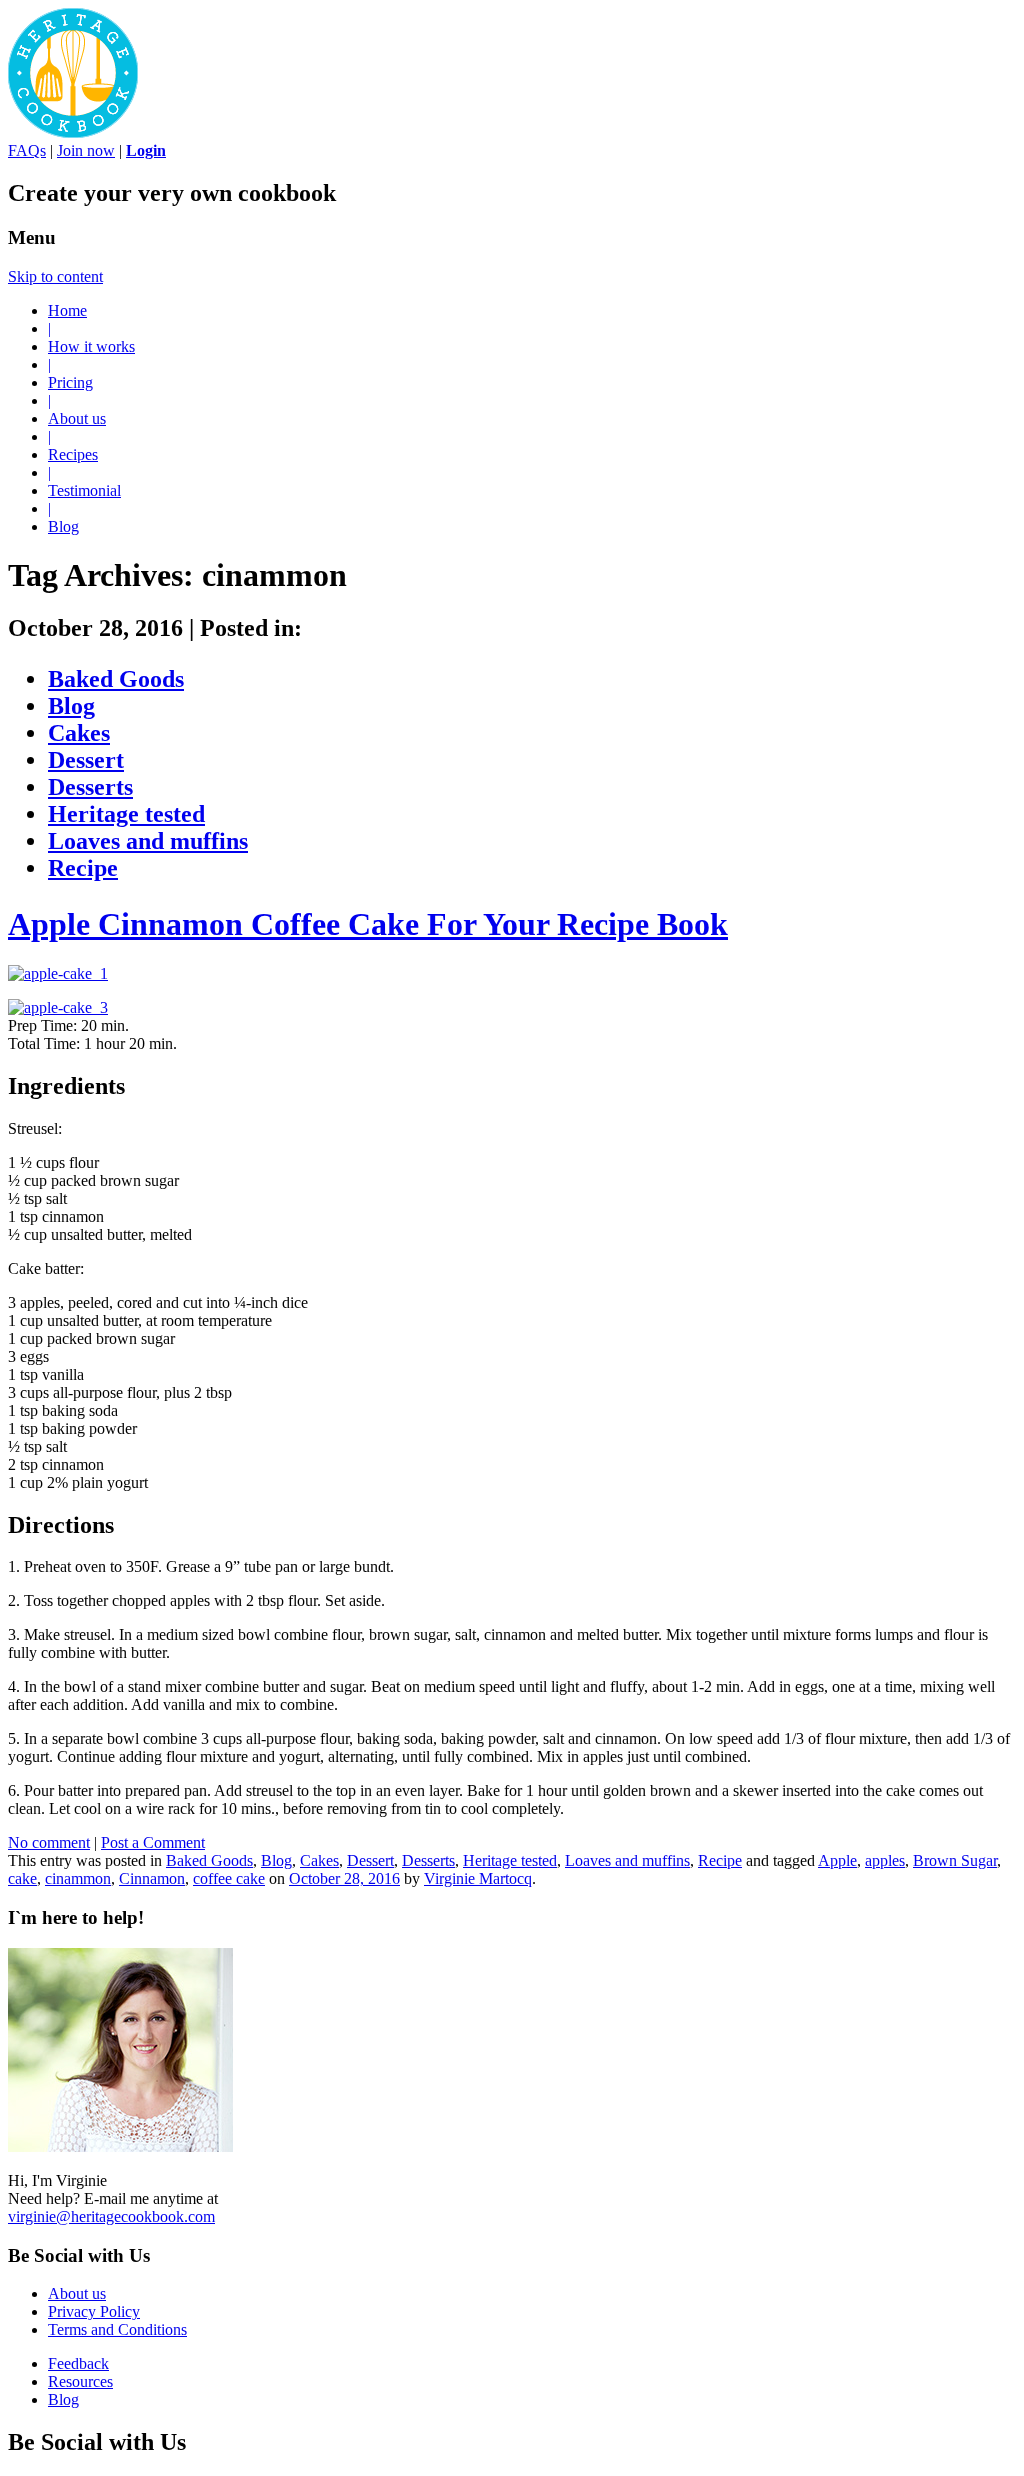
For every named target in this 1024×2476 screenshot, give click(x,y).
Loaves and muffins (148, 841)
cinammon (78, 1878)
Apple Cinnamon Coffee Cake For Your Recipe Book (368, 924)
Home (67, 310)
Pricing (70, 382)
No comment (49, 1842)
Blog (63, 526)
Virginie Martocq (478, 1878)
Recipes (73, 454)
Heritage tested (126, 814)
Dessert (86, 760)
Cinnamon (152, 1878)
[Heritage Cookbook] (73, 132)
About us (77, 418)
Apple (837, 1860)
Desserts (90, 787)
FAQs (27, 150)
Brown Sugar (955, 1860)
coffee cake (229, 1878)
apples (885, 1860)
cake (22, 1878)
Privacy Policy (94, 2311)
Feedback (78, 2363)
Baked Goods (116, 679)
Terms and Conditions (117, 2329)
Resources (80, 2381)
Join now (86, 150)
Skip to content (55, 276)
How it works (91, 346)
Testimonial (84, 490)
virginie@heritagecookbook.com (111, 2216)
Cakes (79, 733)
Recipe (83, 868)
